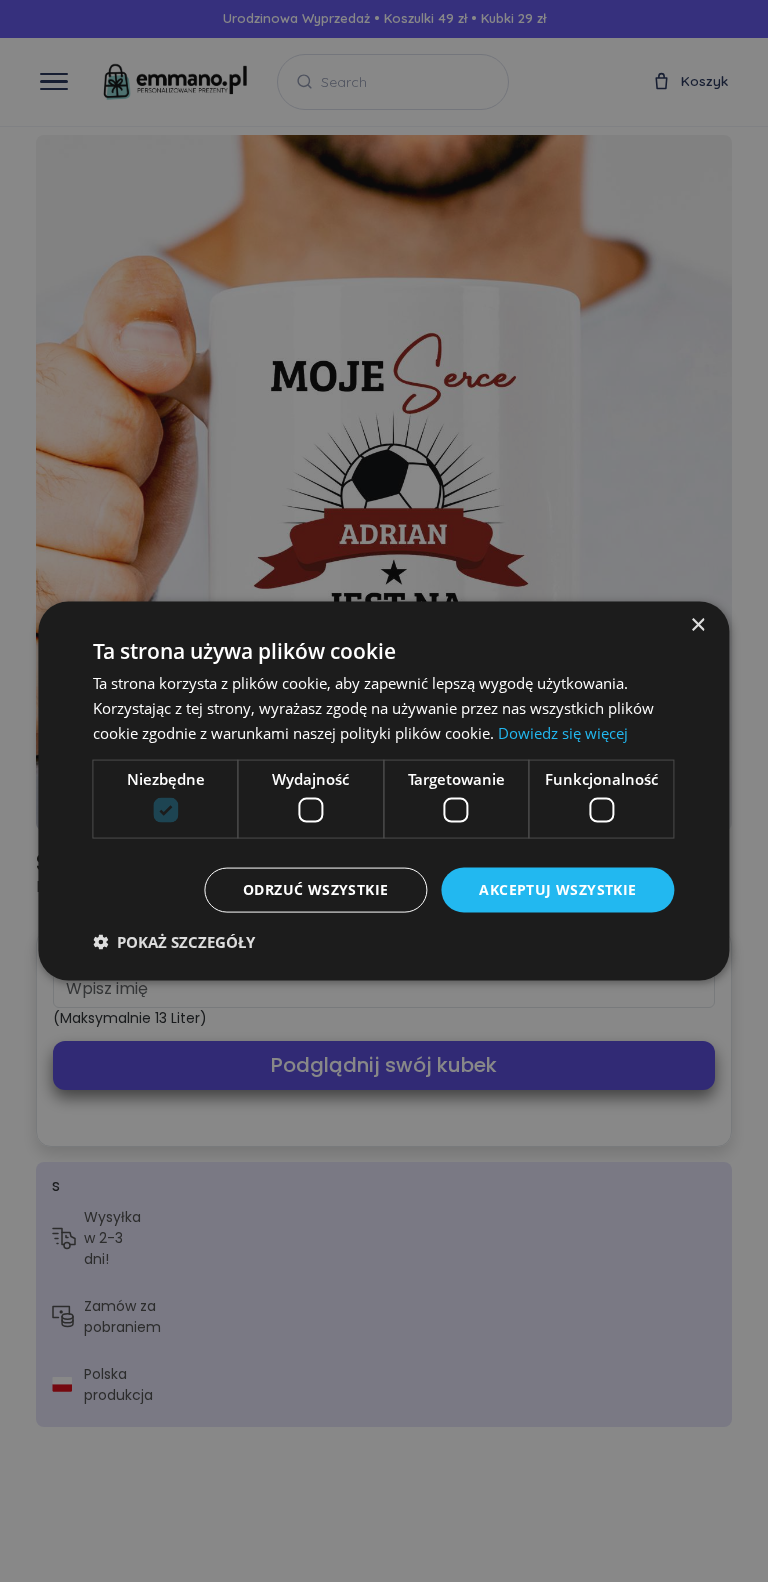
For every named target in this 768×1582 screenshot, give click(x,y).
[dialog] (384, 791)
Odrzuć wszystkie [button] (315, 889)
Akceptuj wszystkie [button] (557, 889)
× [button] (697, 625)
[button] (174, 941)
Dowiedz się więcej (563, 732)
